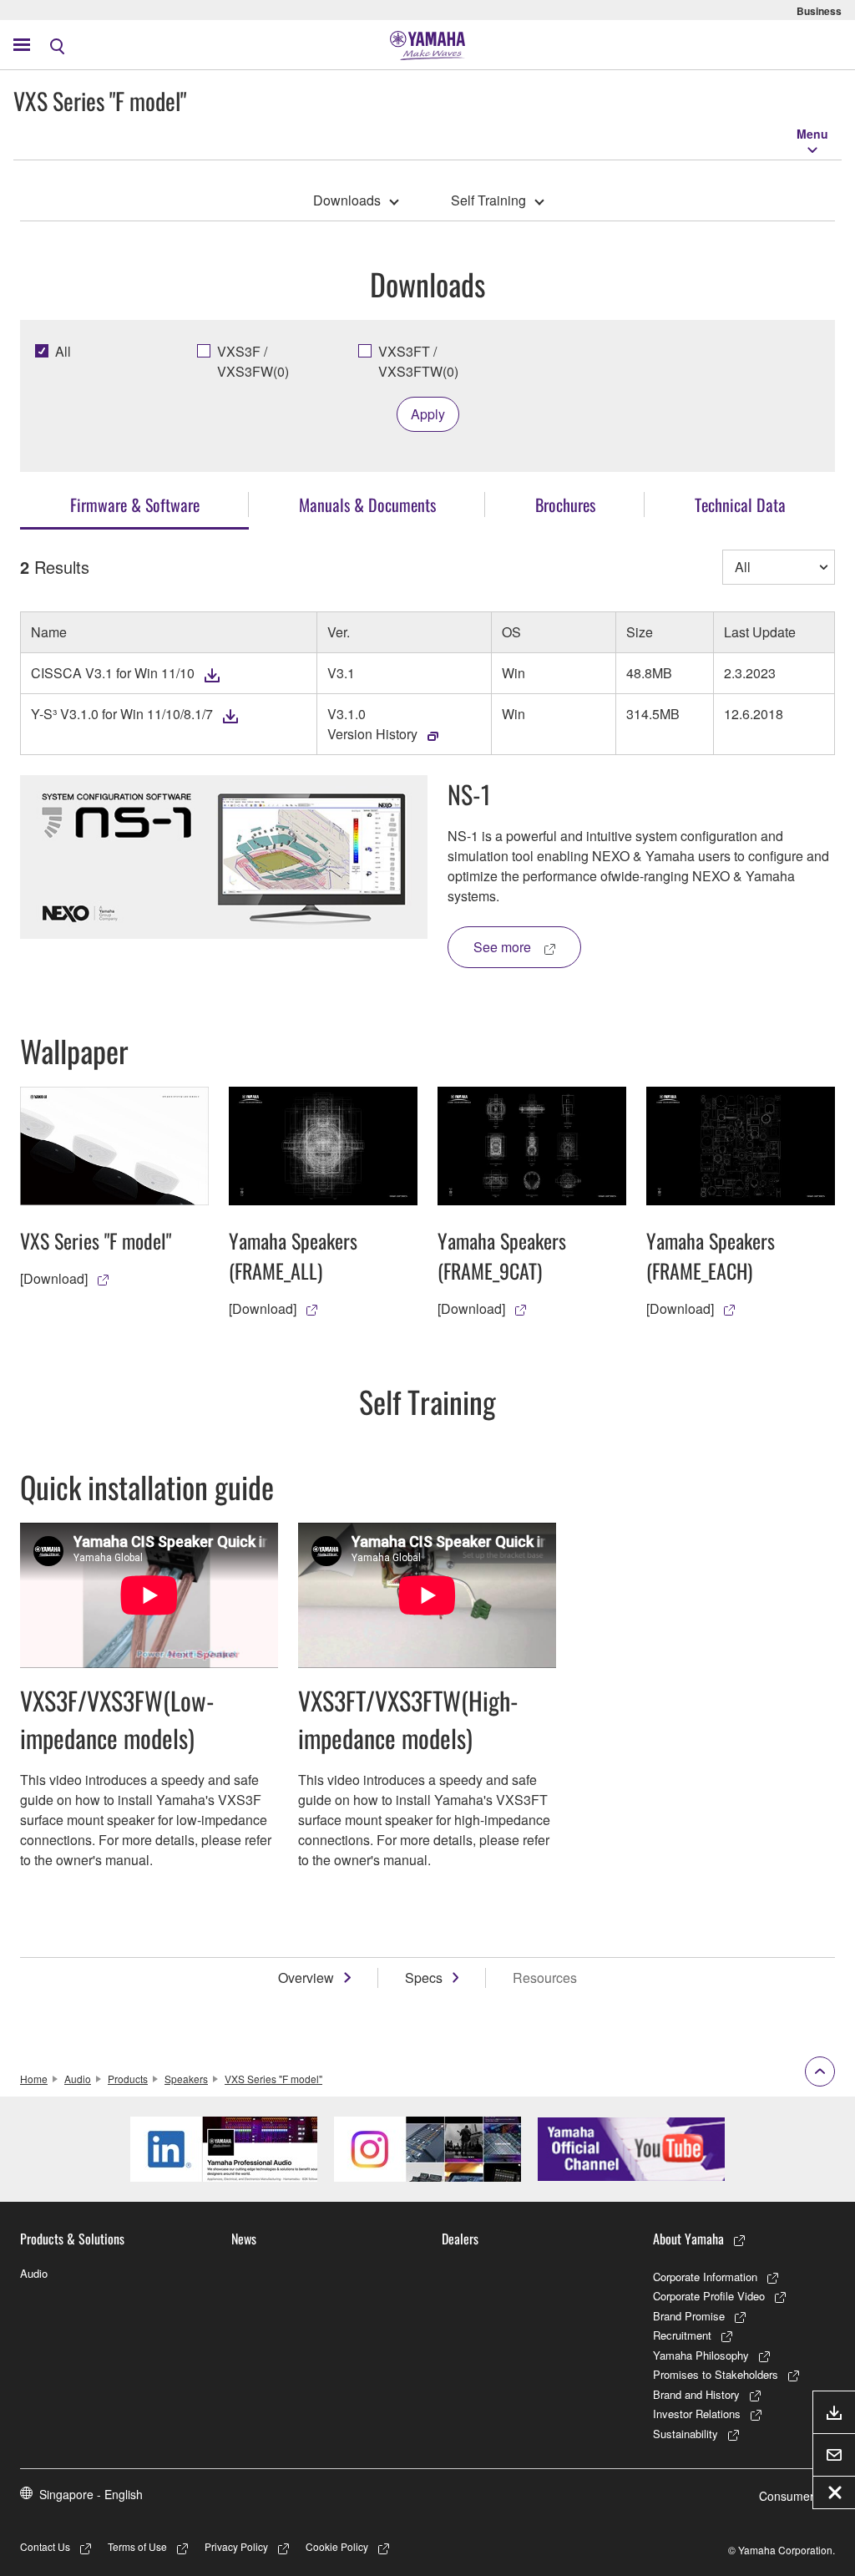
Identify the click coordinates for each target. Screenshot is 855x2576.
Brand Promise (689, 2316)
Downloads (347, 200)
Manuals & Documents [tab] (367, 505)
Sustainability (686, 2434)
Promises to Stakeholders (716, 2374)
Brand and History (696, 2394)
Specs (424, 1978)
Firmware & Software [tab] (135, 505)
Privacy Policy (236, 2546)
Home (34, 2079)
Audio (78, 2079)
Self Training (488, 200)
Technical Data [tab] (740, 505)
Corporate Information (705, 2277)
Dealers (460, 2239)
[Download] (54, 1278)
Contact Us (45, 2546)
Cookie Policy (337, 2546)
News (244, 2239)
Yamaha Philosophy (701, 2355)
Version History (372, 734)
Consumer (787, 2496)
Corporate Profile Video (709, 2296)
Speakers (186, 2079)
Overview (306, 1978)
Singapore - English (91, 2494)
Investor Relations (697, 2414)
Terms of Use (137, 2546)
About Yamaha (688, 2239)
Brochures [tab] (565, 505)
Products (128, 2079)
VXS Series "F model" (273, 2079)
